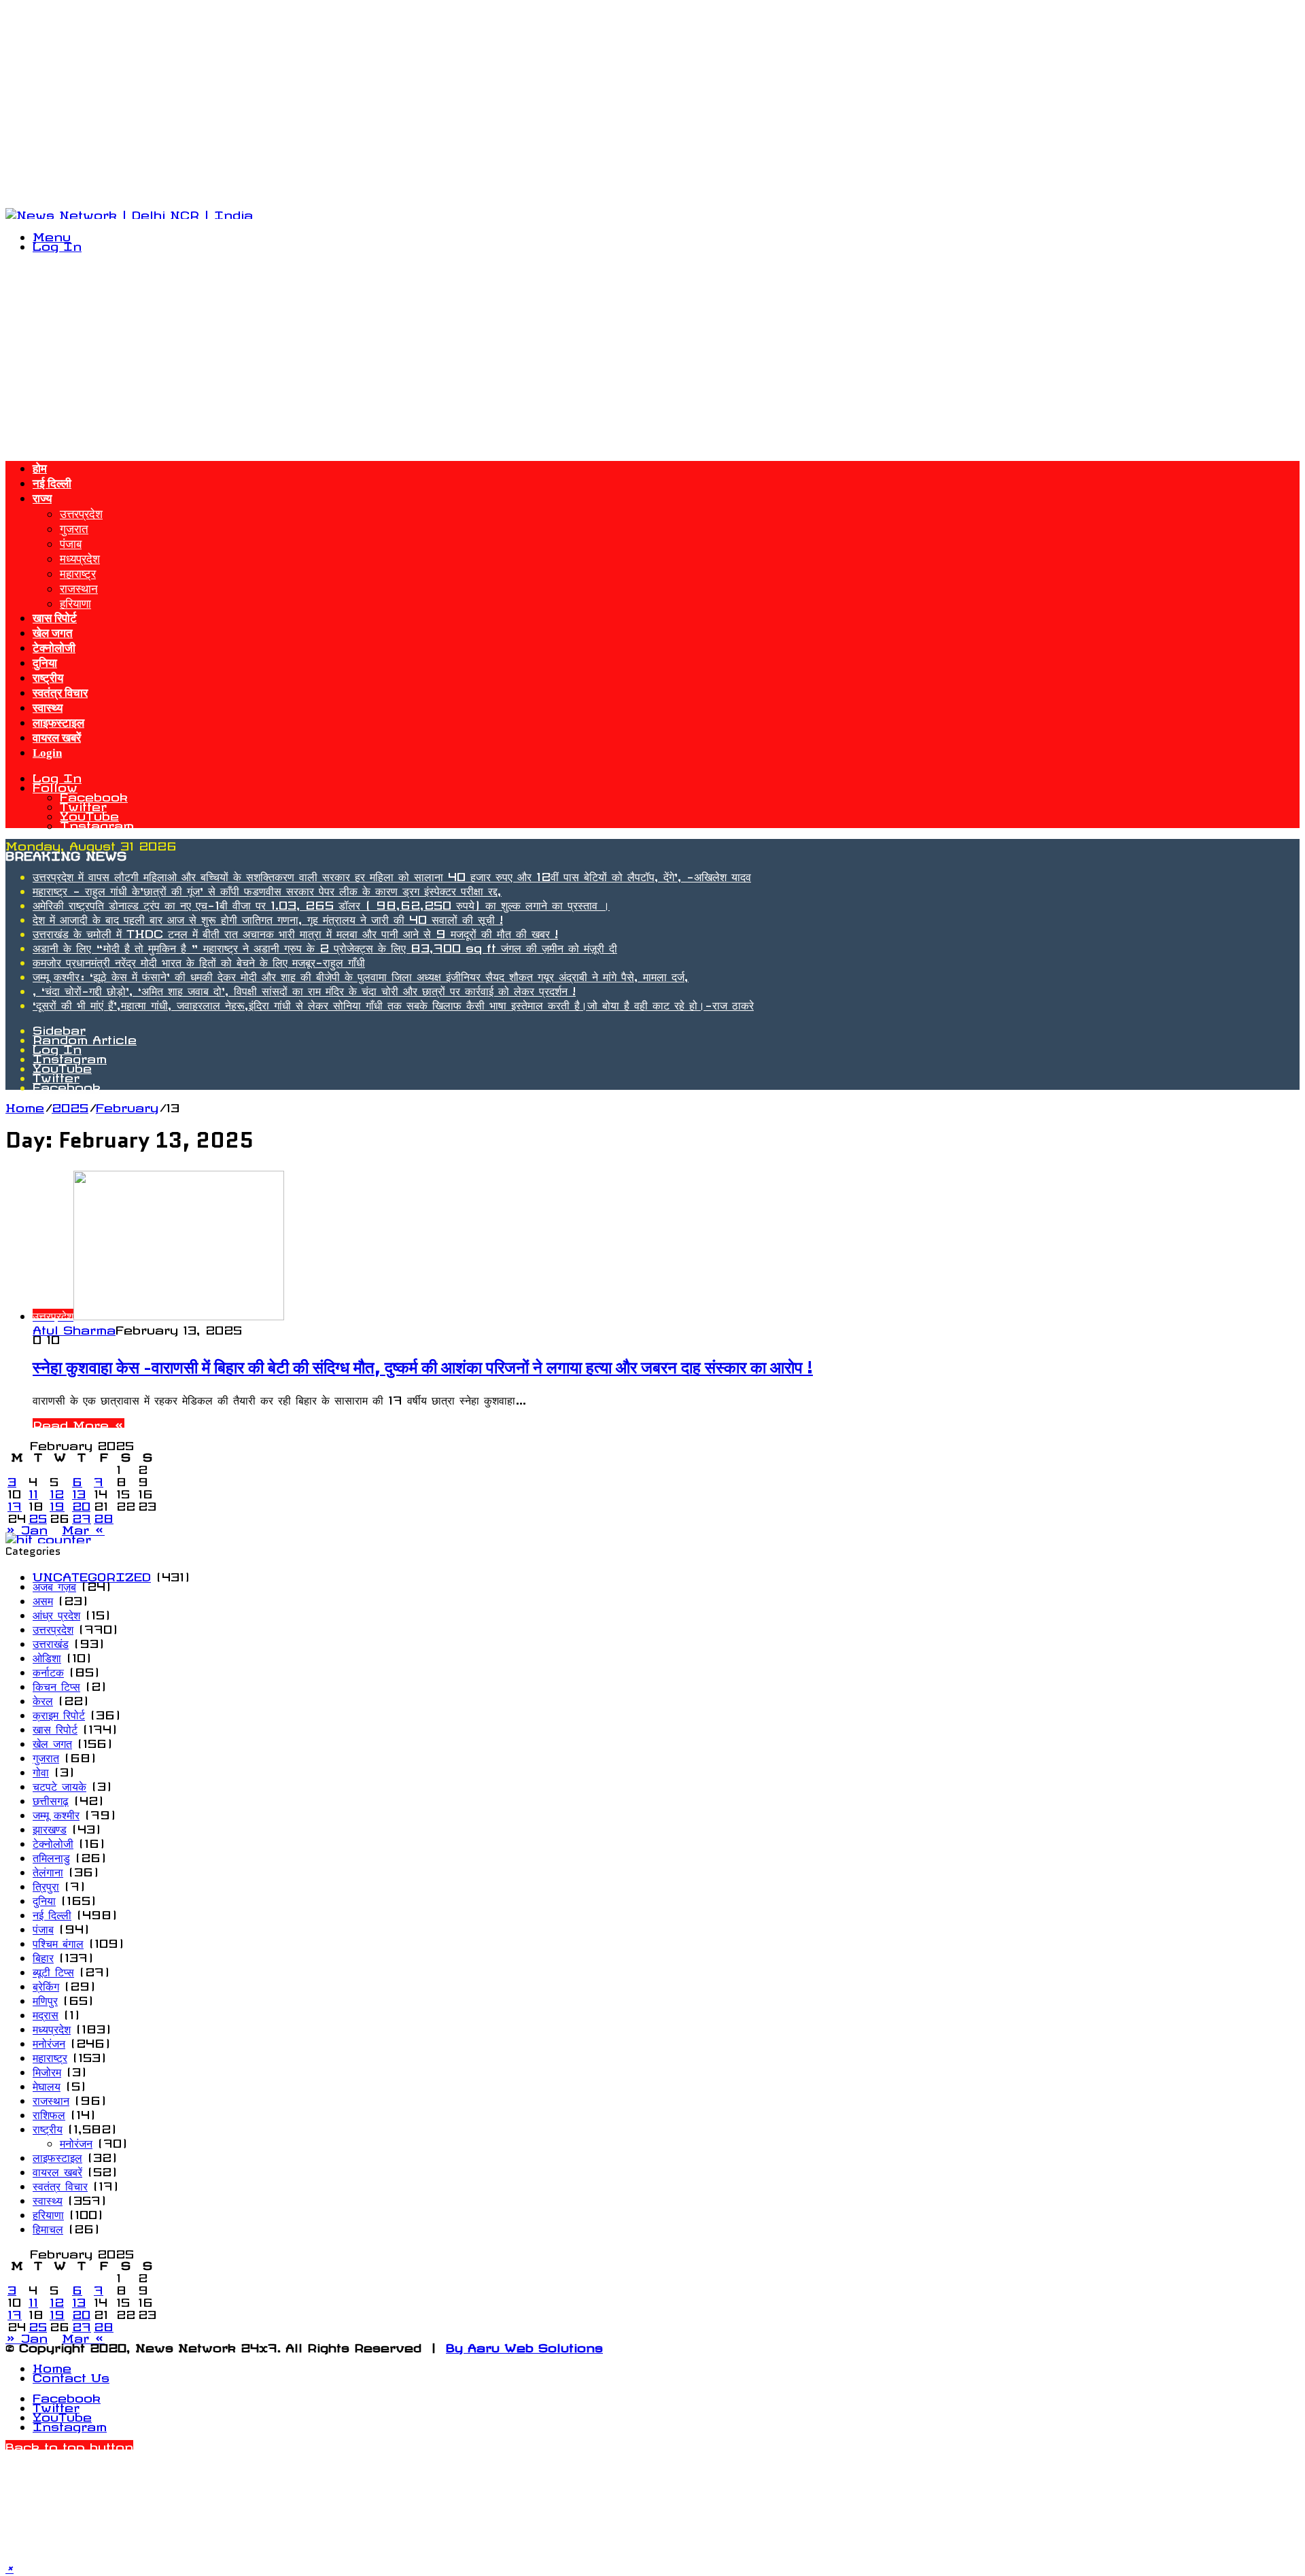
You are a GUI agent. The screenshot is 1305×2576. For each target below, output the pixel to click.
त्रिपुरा (46, 1884)
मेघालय (47, 2084)
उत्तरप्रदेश (81, 511)
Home (25, 1105)
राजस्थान (79, 586)
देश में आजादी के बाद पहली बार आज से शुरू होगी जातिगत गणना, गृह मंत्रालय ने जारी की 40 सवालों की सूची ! (268, 917)
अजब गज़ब (54, 1584)
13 (79, 1492)
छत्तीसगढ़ (51, 1798)
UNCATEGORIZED (92, 1575)
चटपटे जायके (59, 1784)
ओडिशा (47, 1655)
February (127, 1105)
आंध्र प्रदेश (56, 1613)
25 (38, 1516)
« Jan (27, 1528)
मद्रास (46, 2012)
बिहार (43, 1955)
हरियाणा (75, 601)
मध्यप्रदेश (80, 556)
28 (104, 1516)
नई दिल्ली (52, 484)
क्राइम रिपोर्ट (59, 1713)
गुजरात (74, 526)
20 (81, 1504)
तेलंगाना (48, 1870)
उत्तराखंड (51, 1641)
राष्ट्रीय (48, 678)
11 (33, 1492)
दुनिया (45, 663)
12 (57, 1492)
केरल (43, 1698)
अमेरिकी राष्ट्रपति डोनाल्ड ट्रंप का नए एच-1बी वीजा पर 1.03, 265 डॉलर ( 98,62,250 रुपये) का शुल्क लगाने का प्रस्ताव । (321, 903)
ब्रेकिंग (46, 1984)
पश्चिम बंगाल (58, 1941)
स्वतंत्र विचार (60, 693)
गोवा (41, 1770)
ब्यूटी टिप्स (53, 1970)
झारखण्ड (50, 1827)
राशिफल (49, 2112)
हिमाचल (48, 2227)
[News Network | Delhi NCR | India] (129, 213)
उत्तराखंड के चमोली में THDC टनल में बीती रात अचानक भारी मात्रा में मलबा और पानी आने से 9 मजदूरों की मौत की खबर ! (295, 931)
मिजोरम (47, 2070)
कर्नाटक (48, 1670)
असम (43, 1598)
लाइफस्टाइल (58, 723)
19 (57, 1504)
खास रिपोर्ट (55, 618)
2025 (70, 1105)
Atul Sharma (74, 1328)
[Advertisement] (413, 101)
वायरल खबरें (57, 738)
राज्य (42, 499)
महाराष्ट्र (78, 571)
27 (82, 1516)
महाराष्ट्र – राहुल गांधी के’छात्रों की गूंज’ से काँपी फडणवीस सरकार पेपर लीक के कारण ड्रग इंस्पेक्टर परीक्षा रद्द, (267, 889)
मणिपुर (45, 1998)
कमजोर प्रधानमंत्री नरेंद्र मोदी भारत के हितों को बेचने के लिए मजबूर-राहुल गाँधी (199, 960)
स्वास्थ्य (48, 708)
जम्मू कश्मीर (56, 1813)
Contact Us (71, 2375)
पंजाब (71, 541)
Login (47, 753)
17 (15, 1504)
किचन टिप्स (56, 1684)
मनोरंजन (49, 2041)
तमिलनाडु (51, 1855)
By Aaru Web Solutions (524, 2346)
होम (40, 469)
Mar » (83, 1528)
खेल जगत (53, 633)
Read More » (79, 1423)
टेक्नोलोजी (54, 648)
